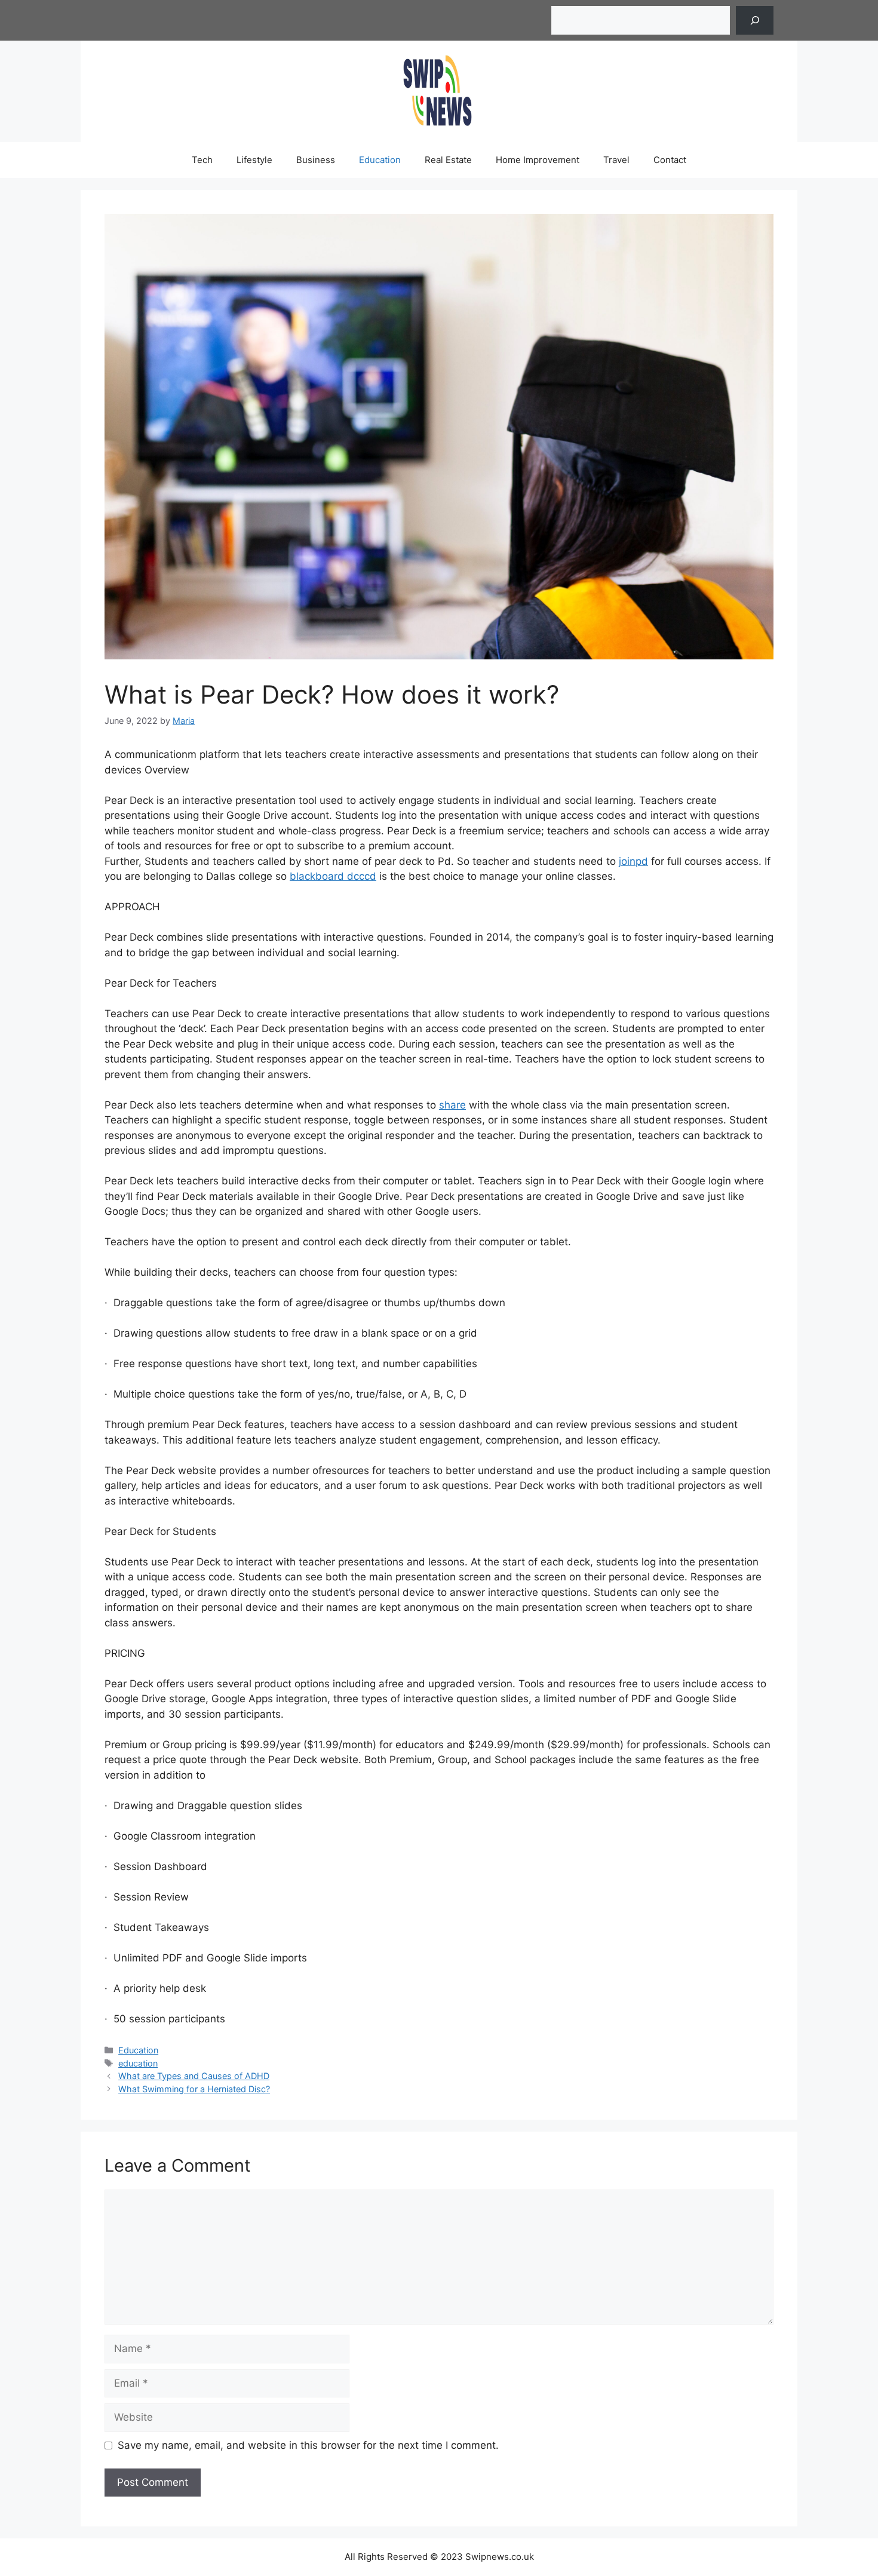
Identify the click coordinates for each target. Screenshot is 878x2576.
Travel (616, 160)
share (452, 1105)
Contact (670, 160)
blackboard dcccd (333, 876)
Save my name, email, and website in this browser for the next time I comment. (308, 2445)
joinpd (633, 861)
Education (380, 160)
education (138, 2063)
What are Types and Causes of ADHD (194, 2076)
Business (316, 160)
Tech (202, 160)
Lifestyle (254, 160)
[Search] (755, 20)
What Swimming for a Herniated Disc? (194, 2089)
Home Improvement (538, 160)
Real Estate (448, 160)
